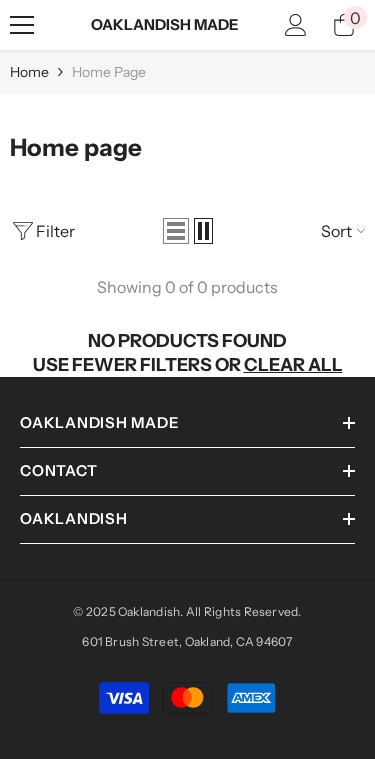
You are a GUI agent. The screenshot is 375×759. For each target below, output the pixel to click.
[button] (176, 231)
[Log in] (296, 25)
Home (29, 72)
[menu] (22, 25)
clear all (293, 365)
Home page (109, 72)
